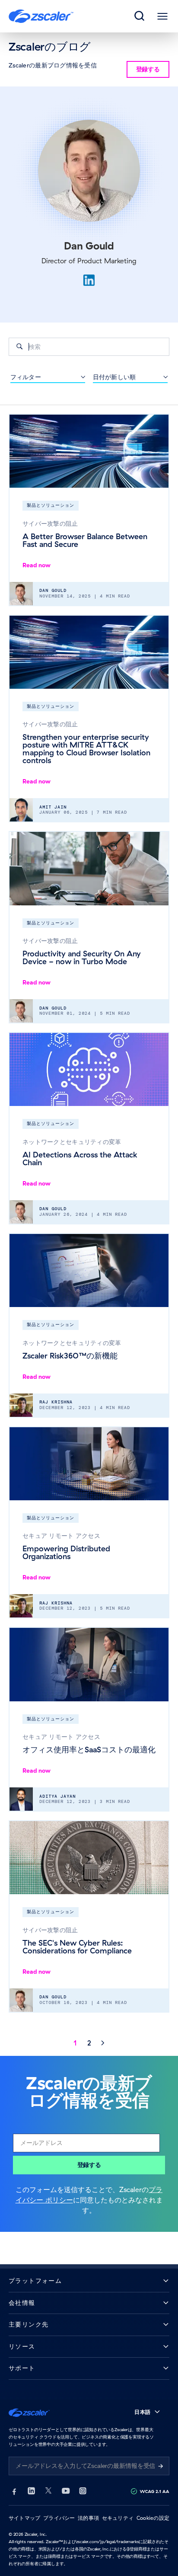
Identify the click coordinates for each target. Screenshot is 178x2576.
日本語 (142, 2412)
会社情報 (22, 2303)
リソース (22, 2347)
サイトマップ (24, 2518)
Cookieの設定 (153, 2518)
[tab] (140, 16)
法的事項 (88, 2518)
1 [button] (75, 2043)
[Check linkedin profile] (89, 280)
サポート (22, 2368)
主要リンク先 (29, 2325)
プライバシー (59, 2518)
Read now (37, 565)
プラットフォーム (35, 2281)
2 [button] (89, 2043)
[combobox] (89, 347)
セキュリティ (118, 2518)
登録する (89, 2165)
